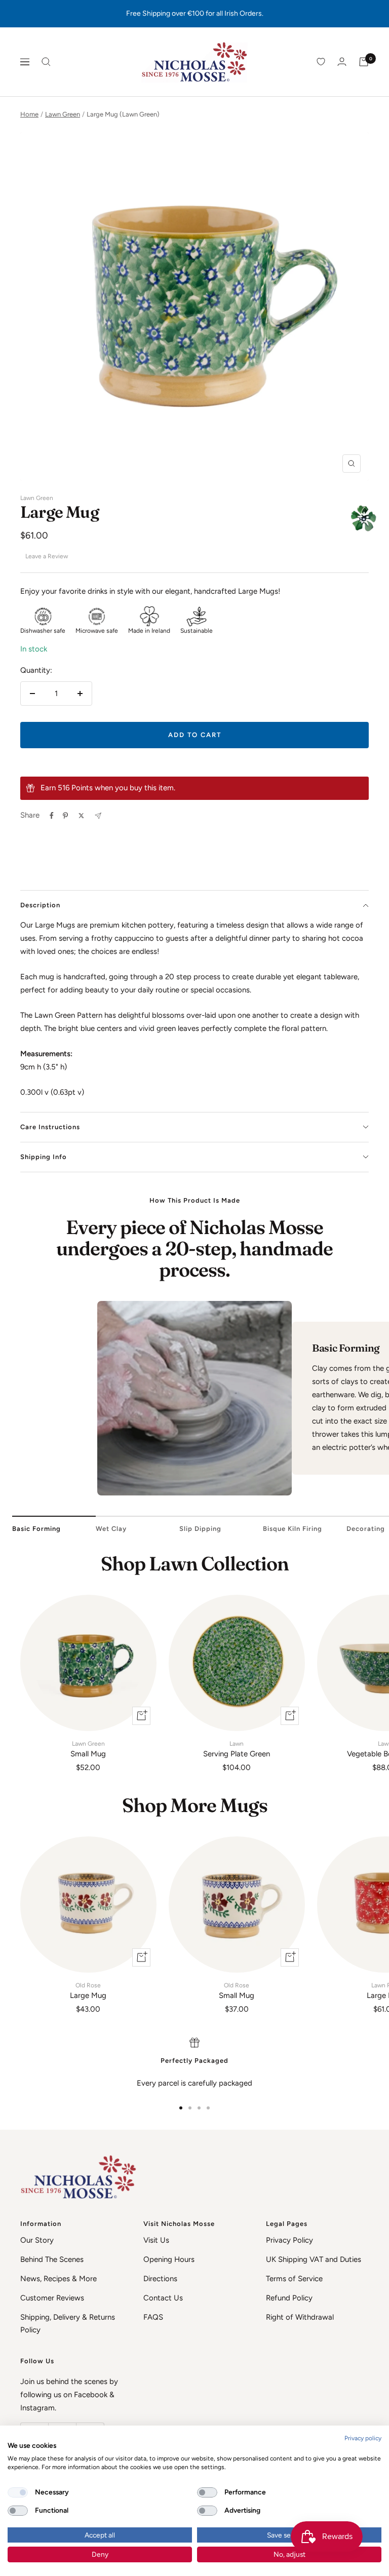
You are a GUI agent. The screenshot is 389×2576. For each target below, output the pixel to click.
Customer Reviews (52, 2298)
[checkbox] (18, 2492)
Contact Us (163, 2298)
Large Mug (88, 1991)
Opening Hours (169, 2259)
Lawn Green (63, 114)
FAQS (153, 2317)
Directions (160, 2279)
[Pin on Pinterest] (65, 816)
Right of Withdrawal (300, 2317)
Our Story (37, 2240)
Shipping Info (44, 1157)
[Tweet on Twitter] (81, 816)
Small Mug (88, 1749)
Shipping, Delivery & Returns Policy (68, 2324)
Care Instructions (50, 1127)
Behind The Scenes (52, 2259)
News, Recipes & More (59, 2279)
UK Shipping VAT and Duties (314, 2259)
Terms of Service (294, 2279)
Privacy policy (363, 2438)
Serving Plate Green (237, 1749)
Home (29, 114)
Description (40, 905)
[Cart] (364, 62)
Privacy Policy (289, 2240)
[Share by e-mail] (98, 816)
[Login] (342, 62)
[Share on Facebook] (52, 816)
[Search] (46, 62)
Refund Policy (289, 2298)
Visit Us (156, 2240)
